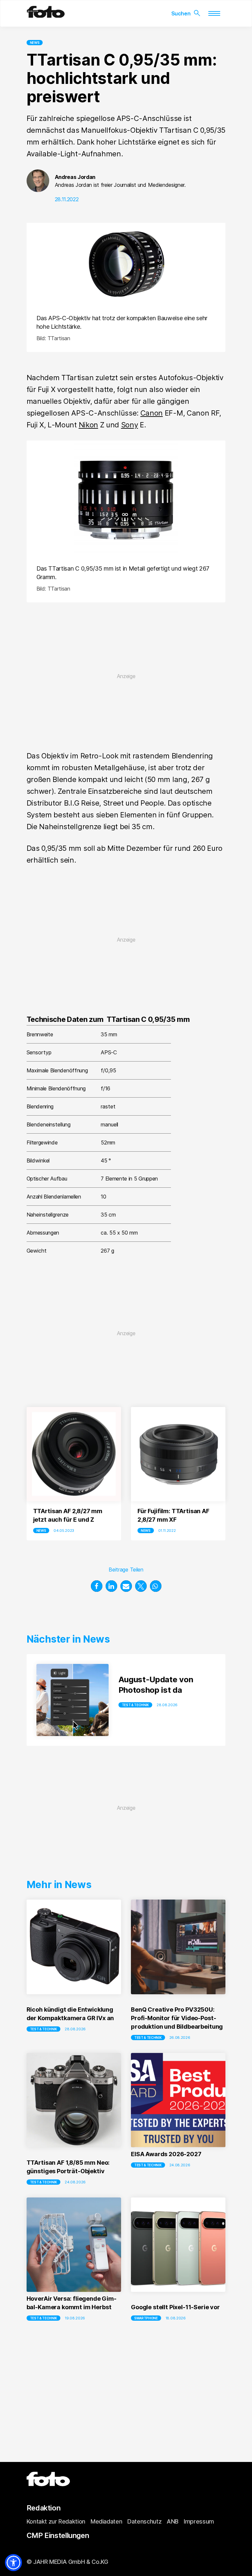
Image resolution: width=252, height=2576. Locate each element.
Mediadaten (106, 2521)
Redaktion (44, 2508)
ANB (173, 2521)
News (35, 43)
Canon (152, 413)
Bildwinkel (38, 1161)
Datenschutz (144, 2521)
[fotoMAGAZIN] (46, 15)
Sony (130, 425)
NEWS (41, 1531)
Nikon (88, 425)
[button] (97, 1586)
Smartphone (146, 2318)
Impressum (199, 2521)
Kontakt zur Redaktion (56, 2521)
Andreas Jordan (75, 177)
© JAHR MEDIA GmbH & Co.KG (67, 2562)
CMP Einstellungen (58, 2535)
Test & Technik (136, 1705)
